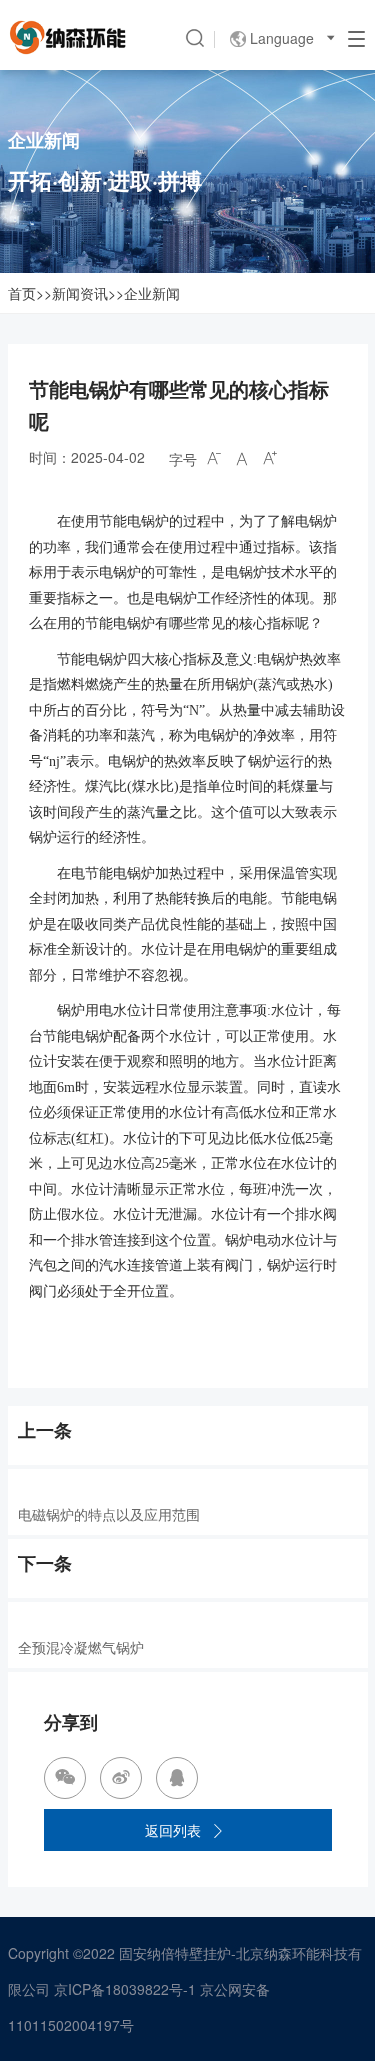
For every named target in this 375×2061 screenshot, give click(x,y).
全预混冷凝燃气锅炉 (81, 1647)
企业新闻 (152, 293)
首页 (22, 293)
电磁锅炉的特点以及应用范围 (109, 1514)
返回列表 (185, 1830)
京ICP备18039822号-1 (125, 1989)
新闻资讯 (80, 293)
